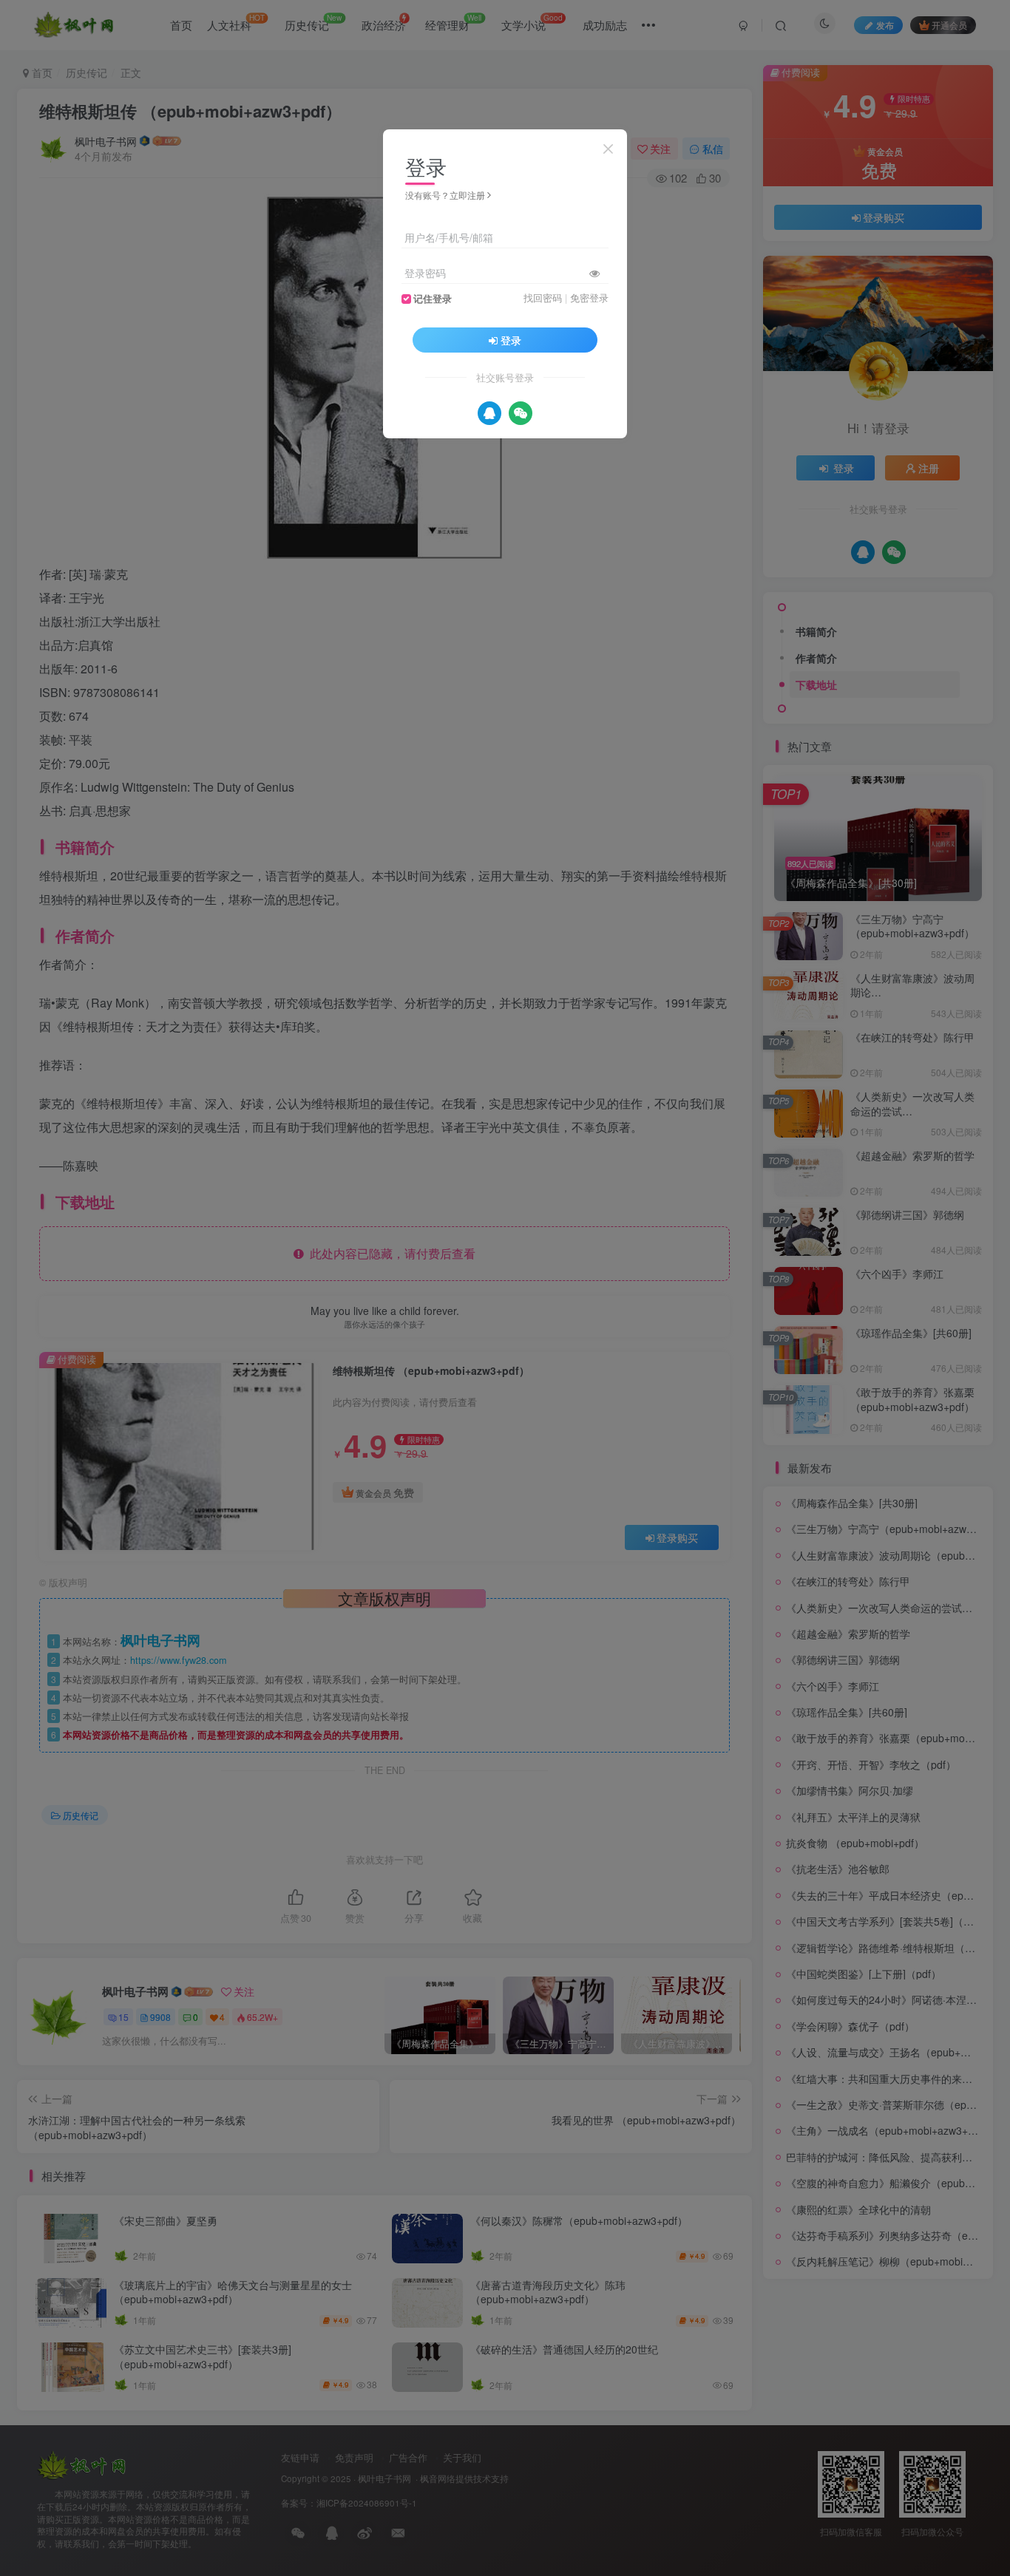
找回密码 (543, 298)
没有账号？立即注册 (445, 195)
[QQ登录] (489, 413)
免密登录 (589, 298)
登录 (511, 340)
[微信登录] (521, 413)
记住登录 (433, 299)
